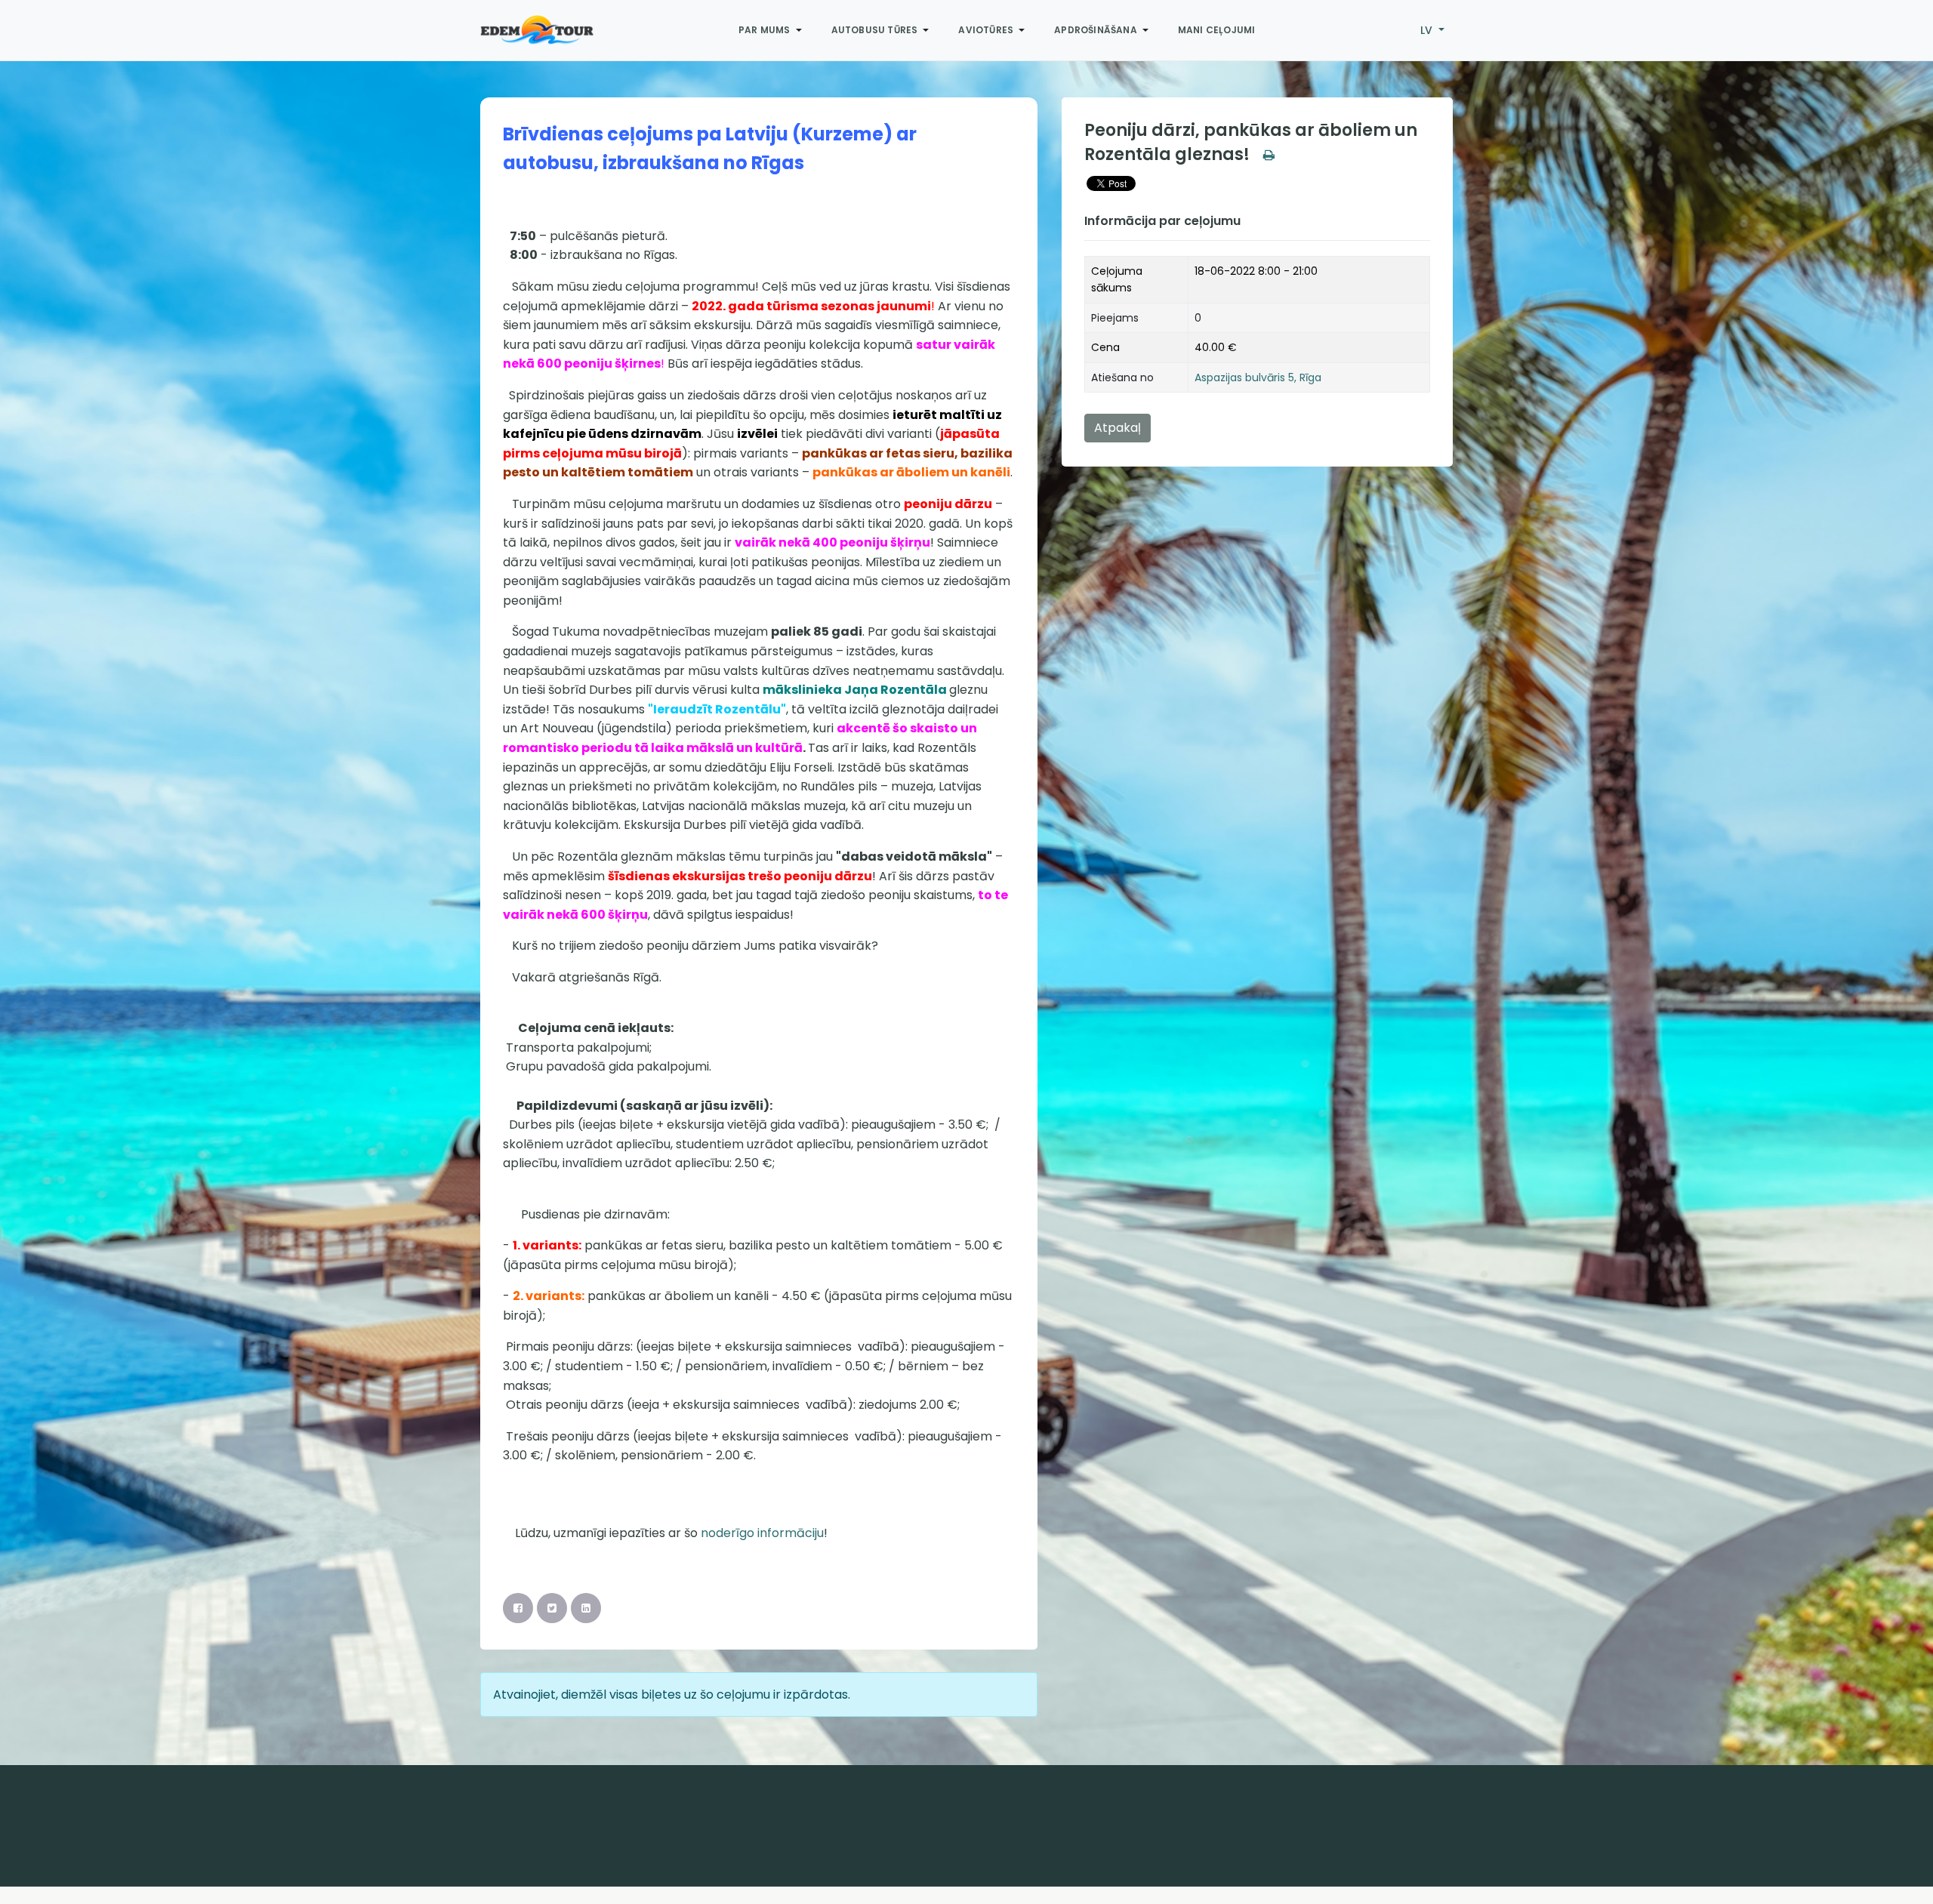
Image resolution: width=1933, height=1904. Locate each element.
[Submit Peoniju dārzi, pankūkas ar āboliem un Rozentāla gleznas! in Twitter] (552, 1608)
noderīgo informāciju (762, 1533)
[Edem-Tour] (537, 30)
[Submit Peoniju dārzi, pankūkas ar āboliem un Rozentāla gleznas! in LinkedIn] (586, 1608)
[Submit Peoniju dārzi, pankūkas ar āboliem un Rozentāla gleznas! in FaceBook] (518, 1608)
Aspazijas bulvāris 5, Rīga (1258, 377)
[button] (773, 30)
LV (1428, 30)
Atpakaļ (1118, 428)
